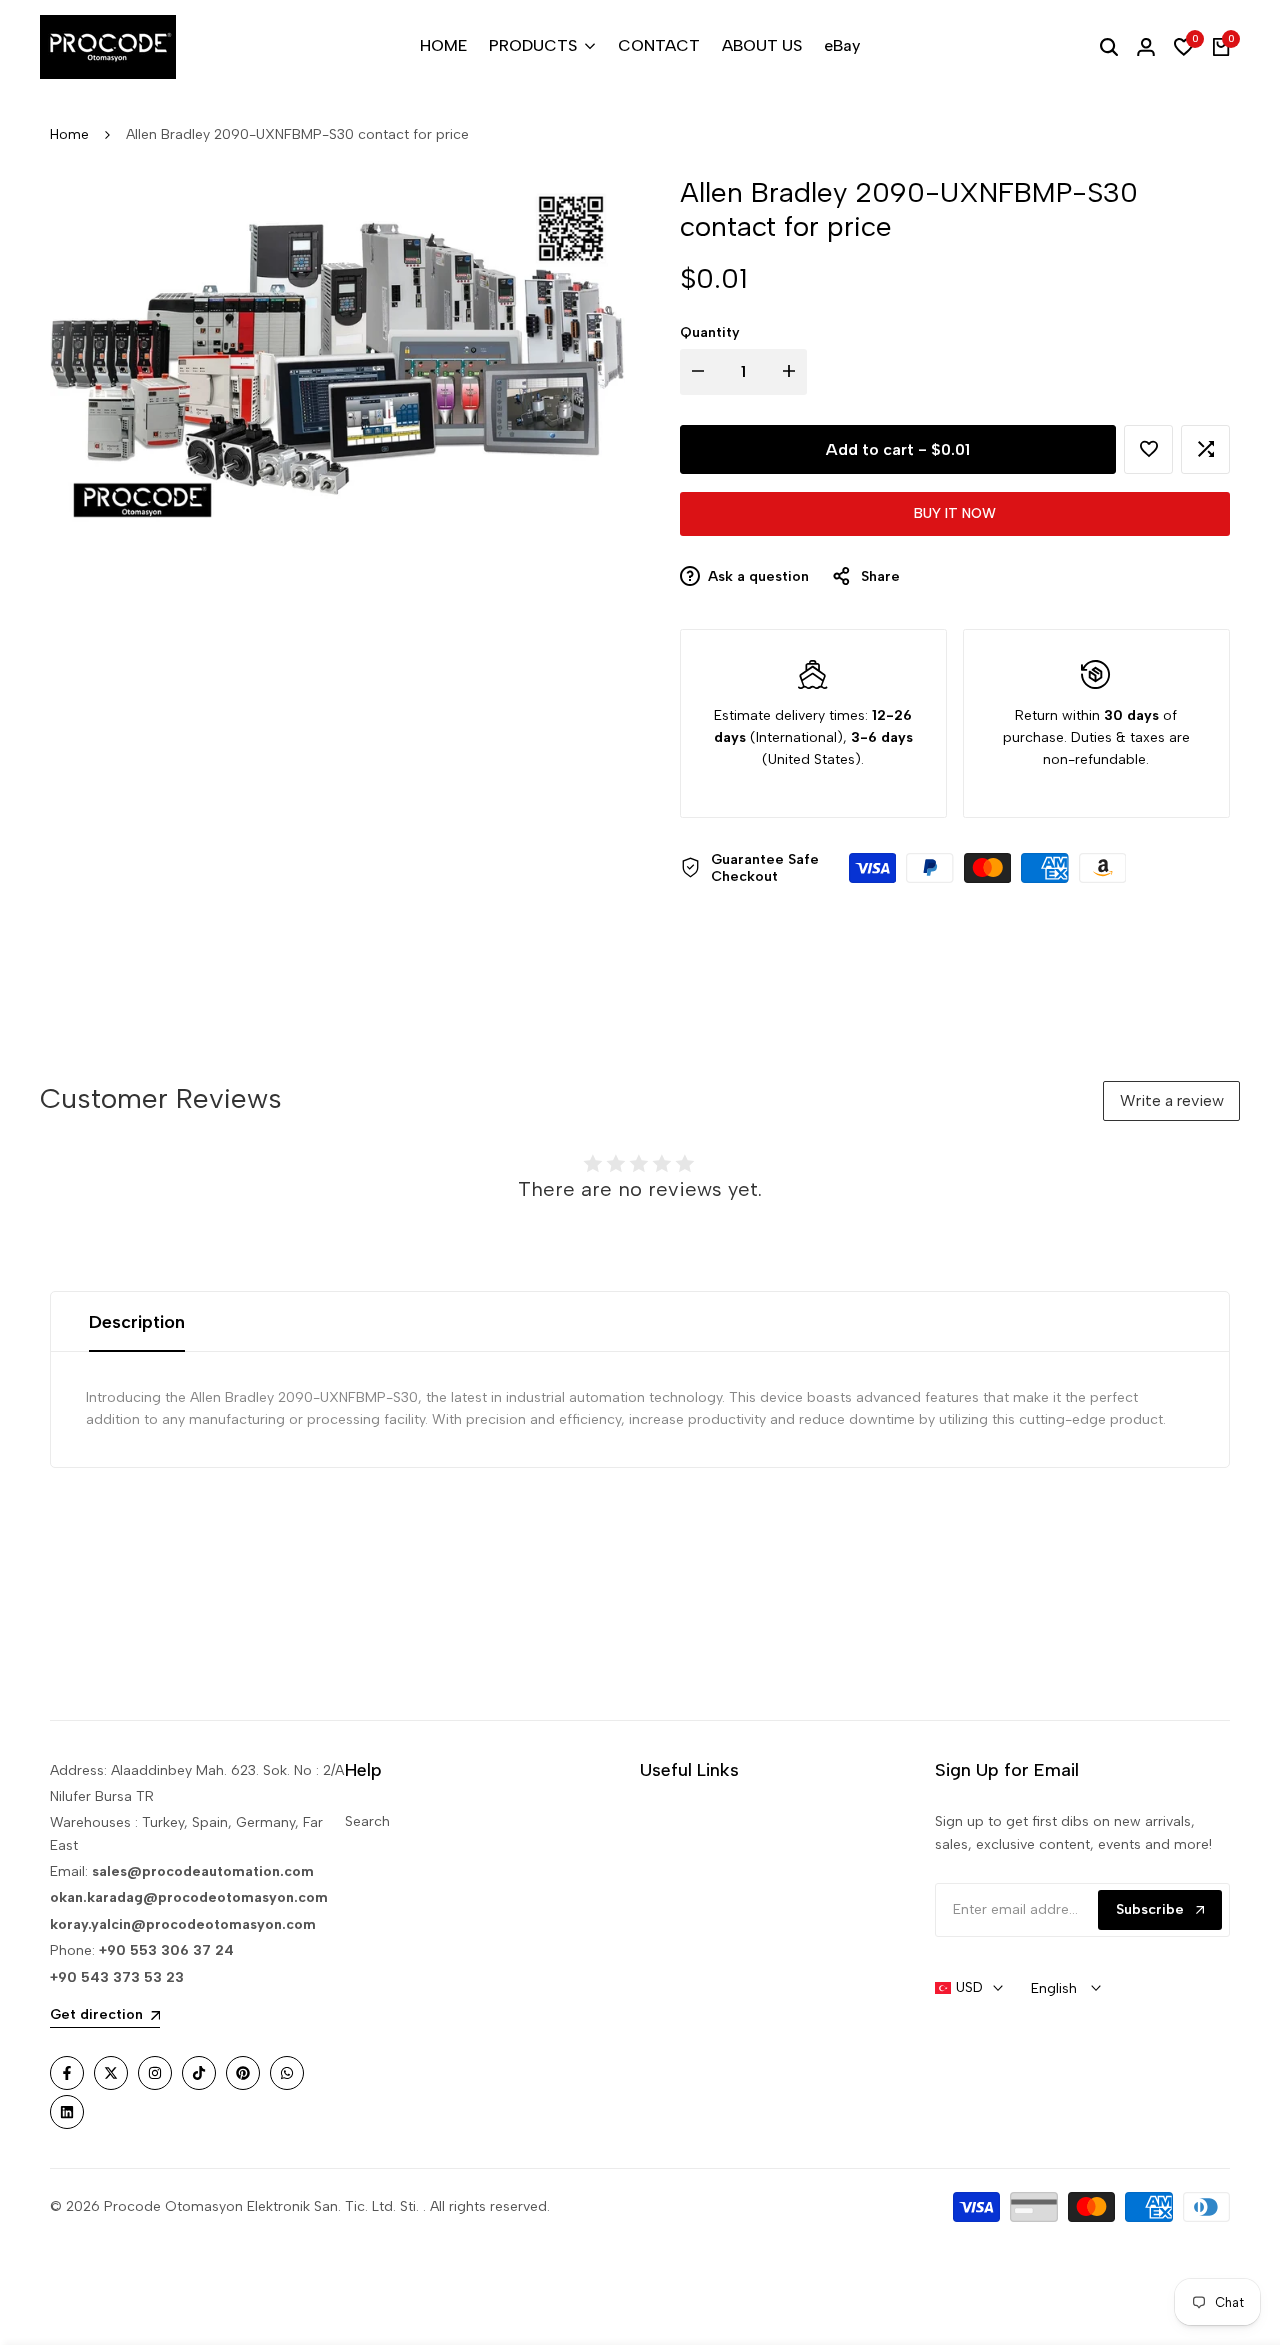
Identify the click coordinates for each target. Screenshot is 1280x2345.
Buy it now (955, 513)
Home (69, 134)
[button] (1148, 449)
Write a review (1172, 1100)
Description (137, 1322)
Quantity (710, 332)
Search (367, 1821)
